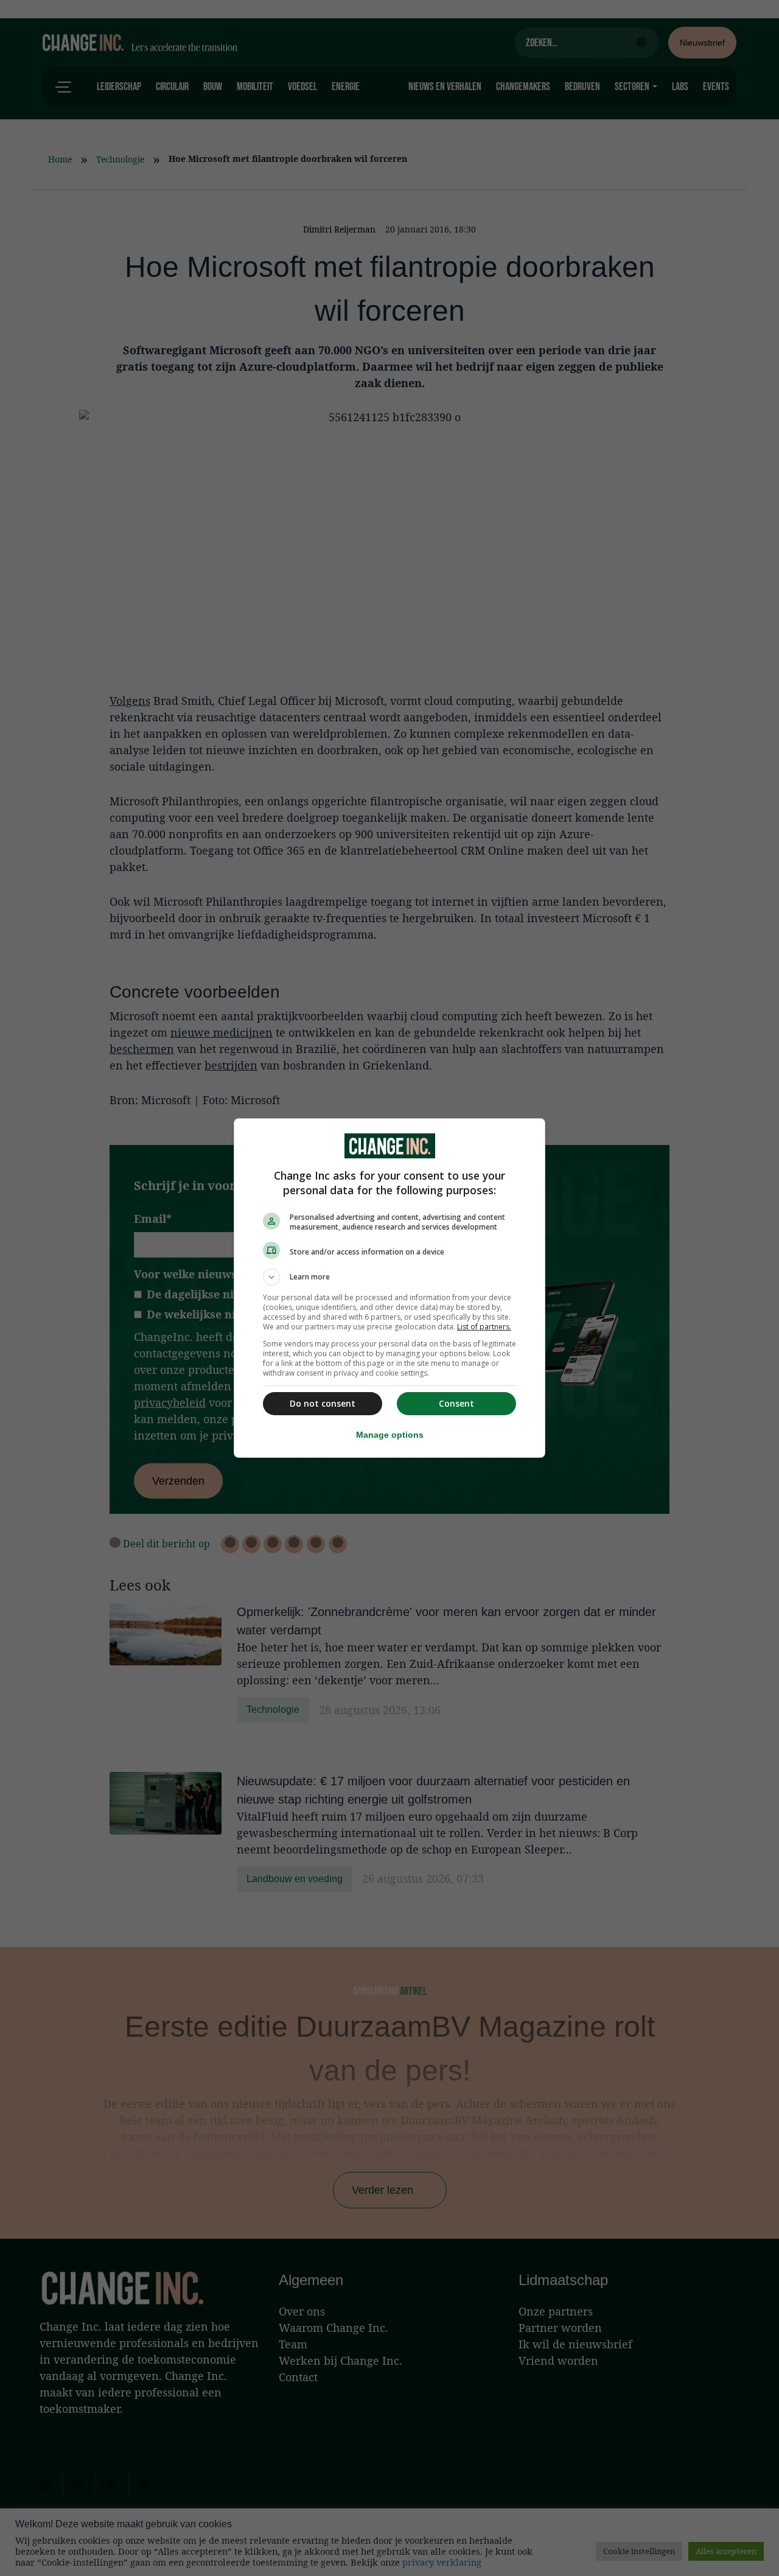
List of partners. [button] (484, 1327)
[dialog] (389, 1288)
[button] (389, 1277)
